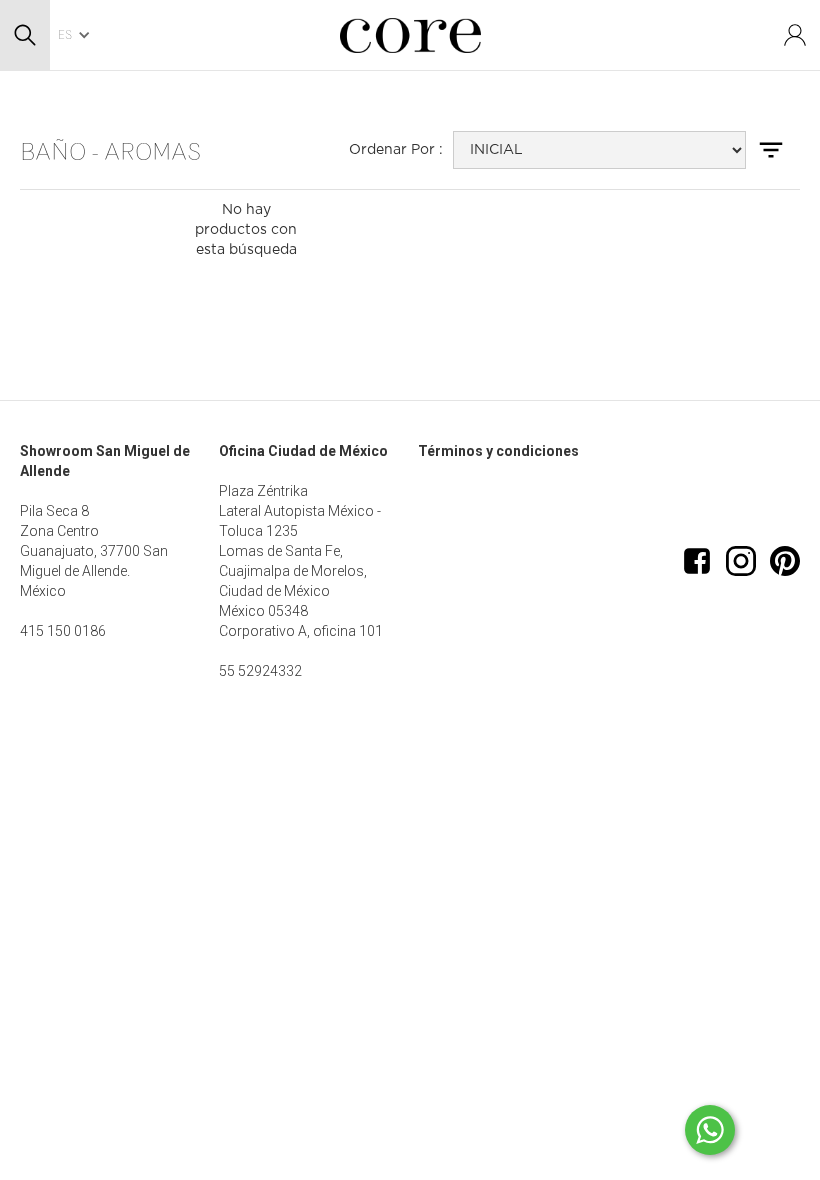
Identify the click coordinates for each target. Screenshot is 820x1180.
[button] (80, 35)
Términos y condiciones (498, 451)
